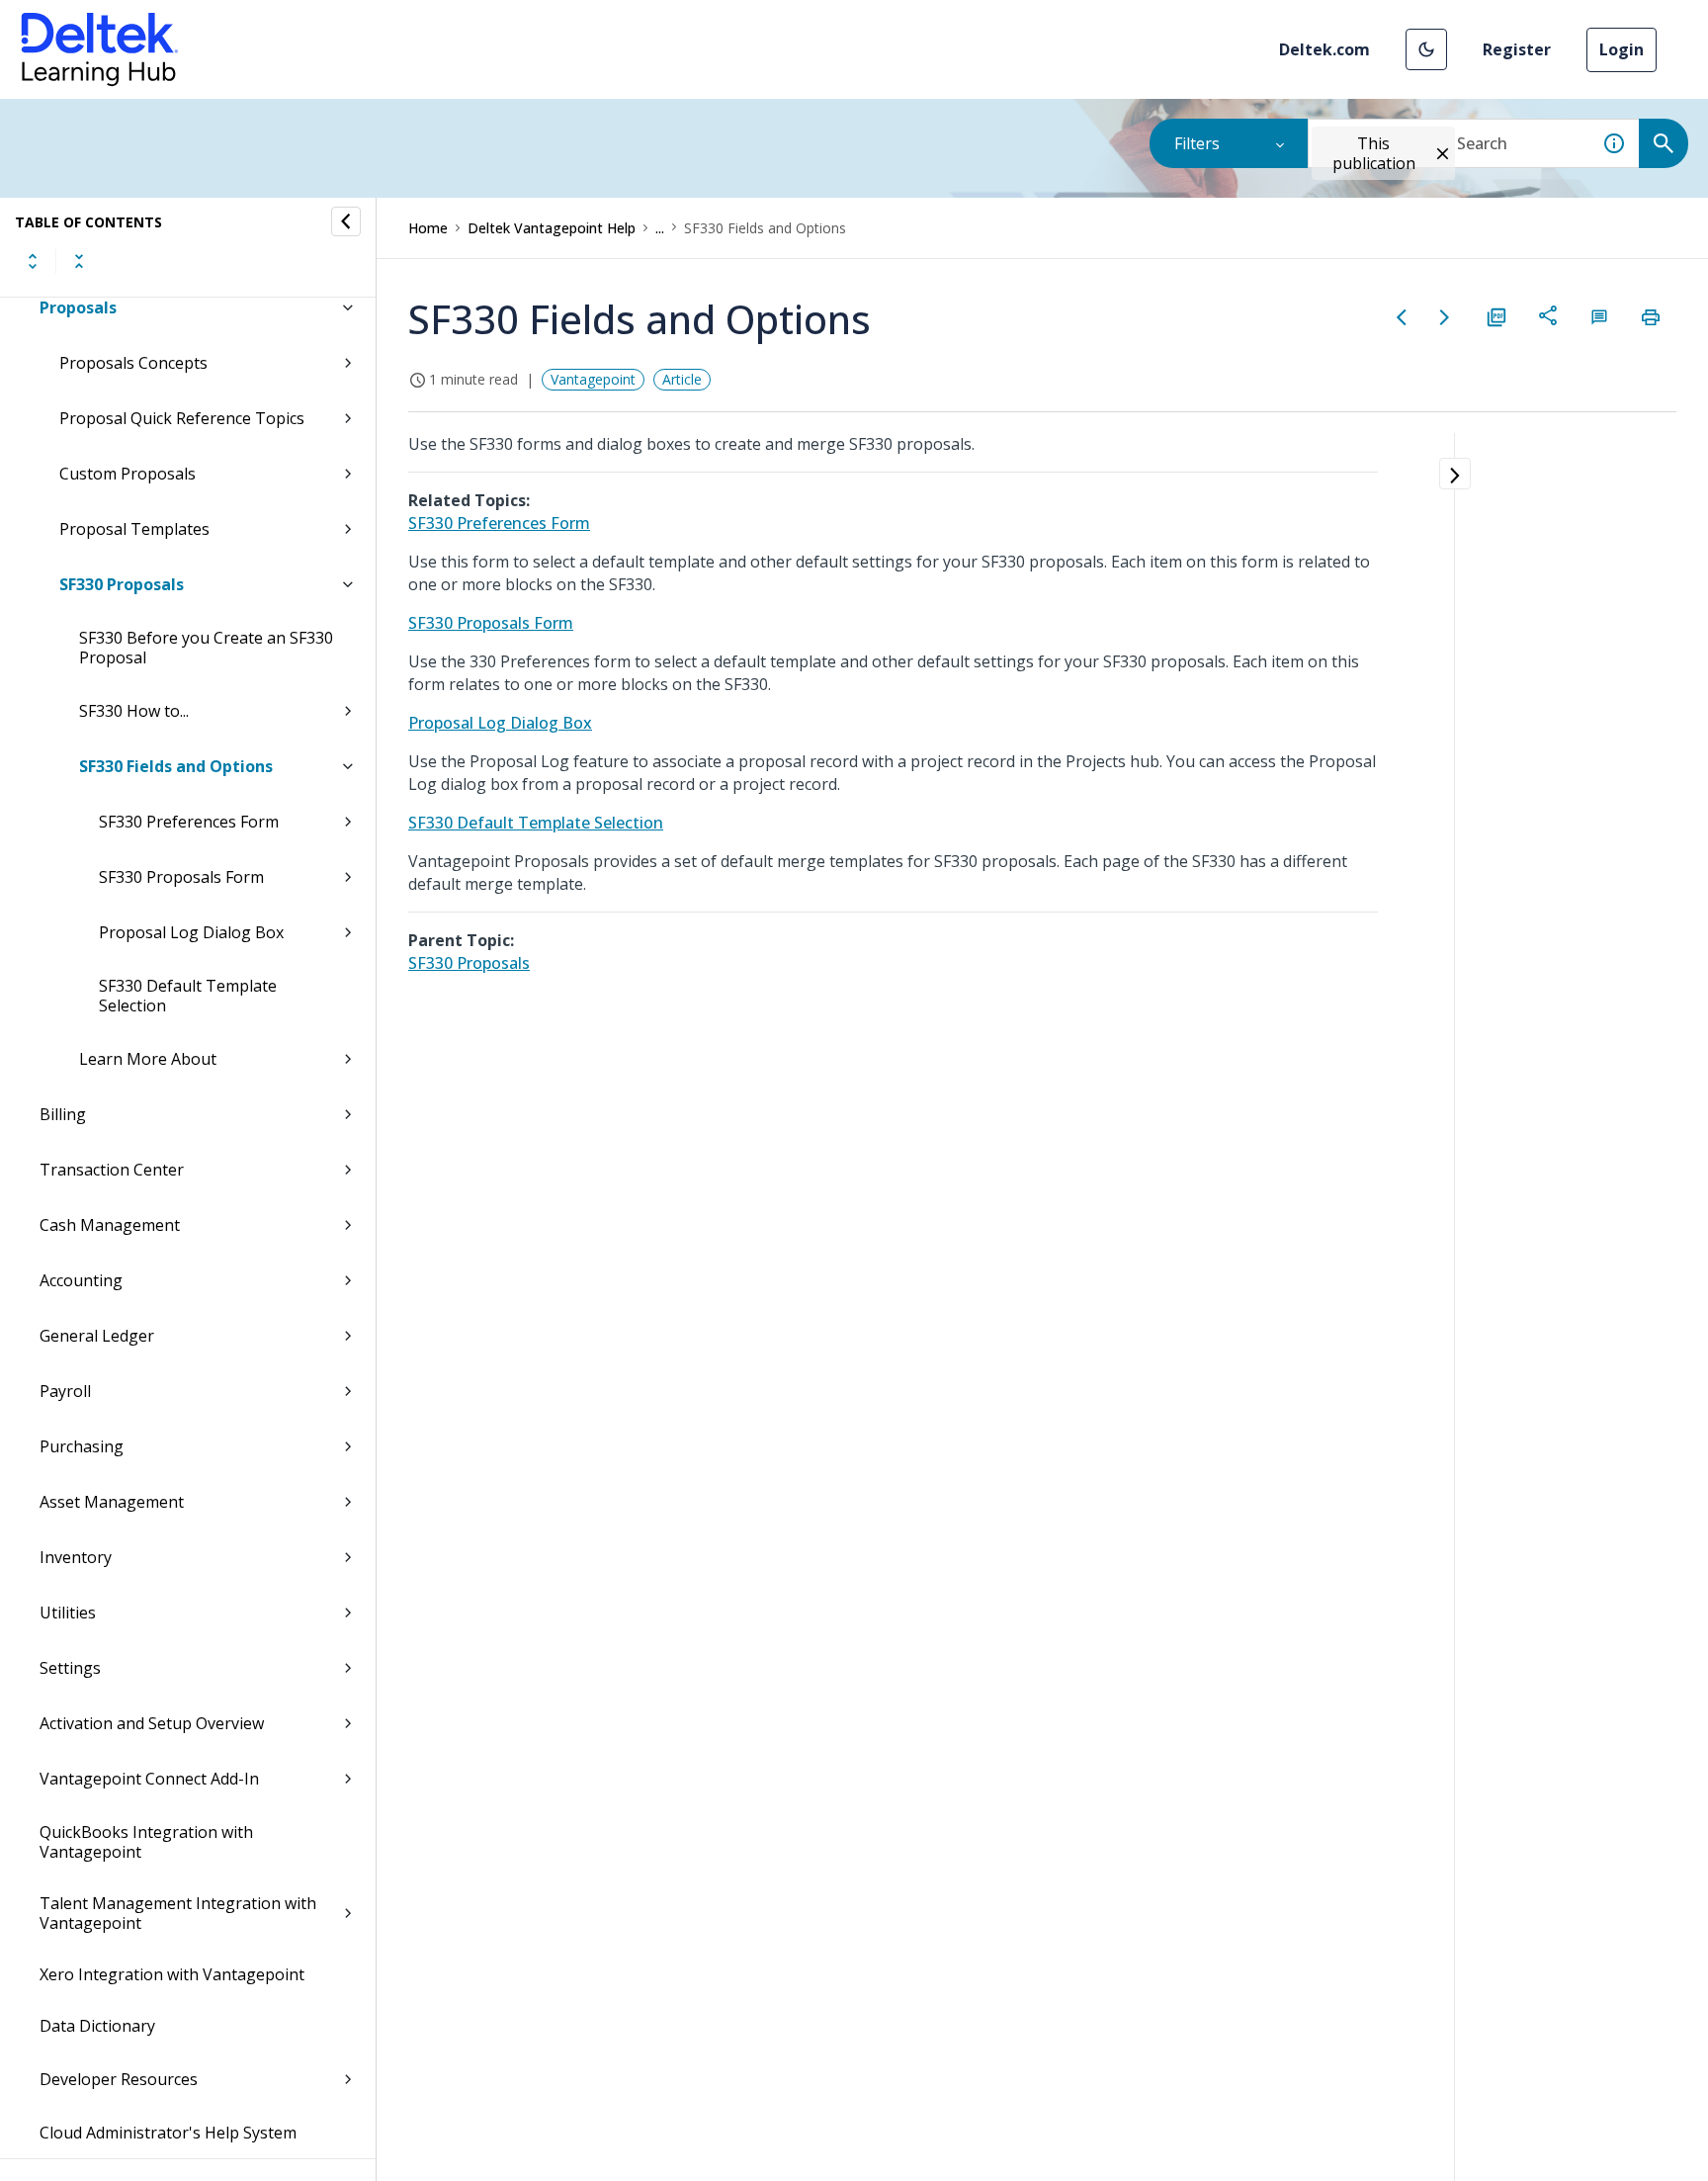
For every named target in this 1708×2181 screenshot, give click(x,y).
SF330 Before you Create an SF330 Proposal (206, 648)
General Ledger (97, 1336)
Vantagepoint (593, 379)
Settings (70, 1668)
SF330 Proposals (122, 584)
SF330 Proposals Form (181, 877)
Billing (63, 1114)
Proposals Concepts (133, 363)
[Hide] (346, 221)
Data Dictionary (97, 2026)
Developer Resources (119, 2079)
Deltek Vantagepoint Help (552, 228)
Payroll (65, 1391)
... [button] (660, 228)
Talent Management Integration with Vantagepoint (178, 1913)
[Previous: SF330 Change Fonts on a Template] (1402, 317)
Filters (1197, 143)
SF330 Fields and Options (176, 766)
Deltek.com (1324, 49)
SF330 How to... (134, 711)
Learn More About (148, 1059)
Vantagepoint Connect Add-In (149, 1779)
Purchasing (82, 1446)
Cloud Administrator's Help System (168, 2133)
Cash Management (110, 1225)
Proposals (78, 307)
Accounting (81, 1280)
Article (682, 379)
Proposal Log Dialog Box (191, 932)
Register (1517, 49)
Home (428, 228)
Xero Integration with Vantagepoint (172, 1974)
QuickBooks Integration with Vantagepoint (146, 1842)
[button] (1426, 49)
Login (1622, 49)
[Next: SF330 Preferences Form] (1445, 317)
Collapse (79, 261)
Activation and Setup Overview (152, 1723)
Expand (33, 261)
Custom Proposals (128, 474)
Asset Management (112, 1502)
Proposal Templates (134, 529)
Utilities (68, 1613)
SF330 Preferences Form (189, 822)
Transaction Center (112, 1170)
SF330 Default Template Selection (188, 996)
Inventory (76, 1557)
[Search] (1664, 143)
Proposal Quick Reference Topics (182, 418)
